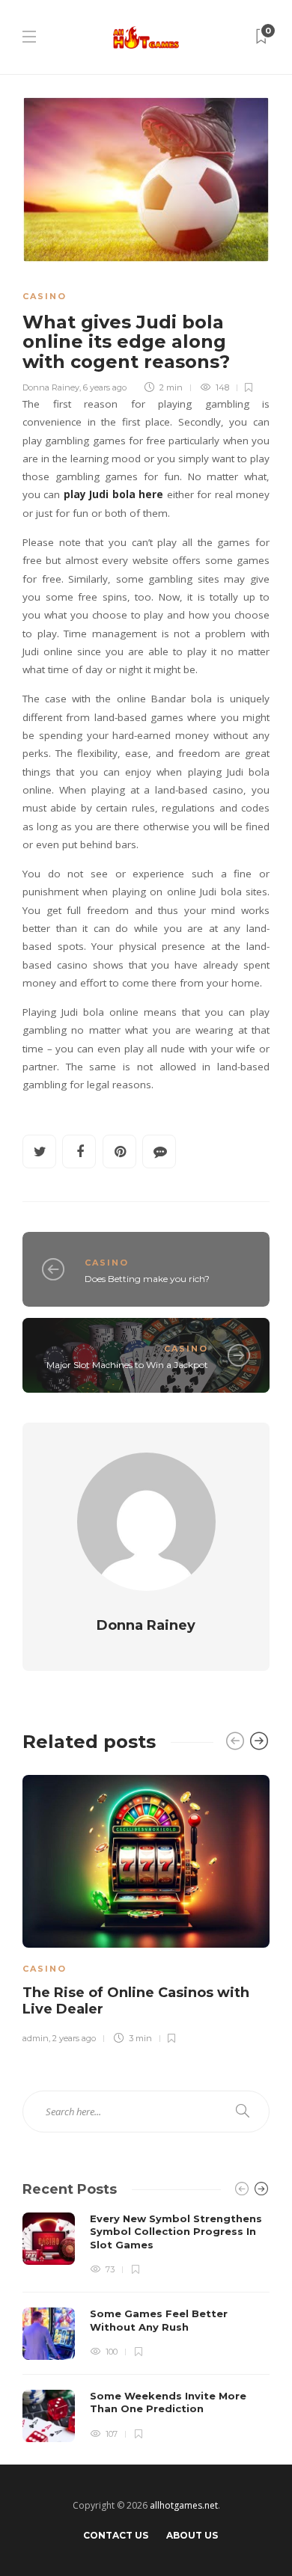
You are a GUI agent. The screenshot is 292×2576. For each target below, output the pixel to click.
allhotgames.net (184, 2505)
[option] (146, 1907)
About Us (192, 2535)
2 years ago (74, 2038)
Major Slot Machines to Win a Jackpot (127, 1365)
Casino (45, 296)
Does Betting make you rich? (147, 1279)
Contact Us (116, 2535)
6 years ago (105, 387)
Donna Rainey (51, 387)
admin (36, 2038)
